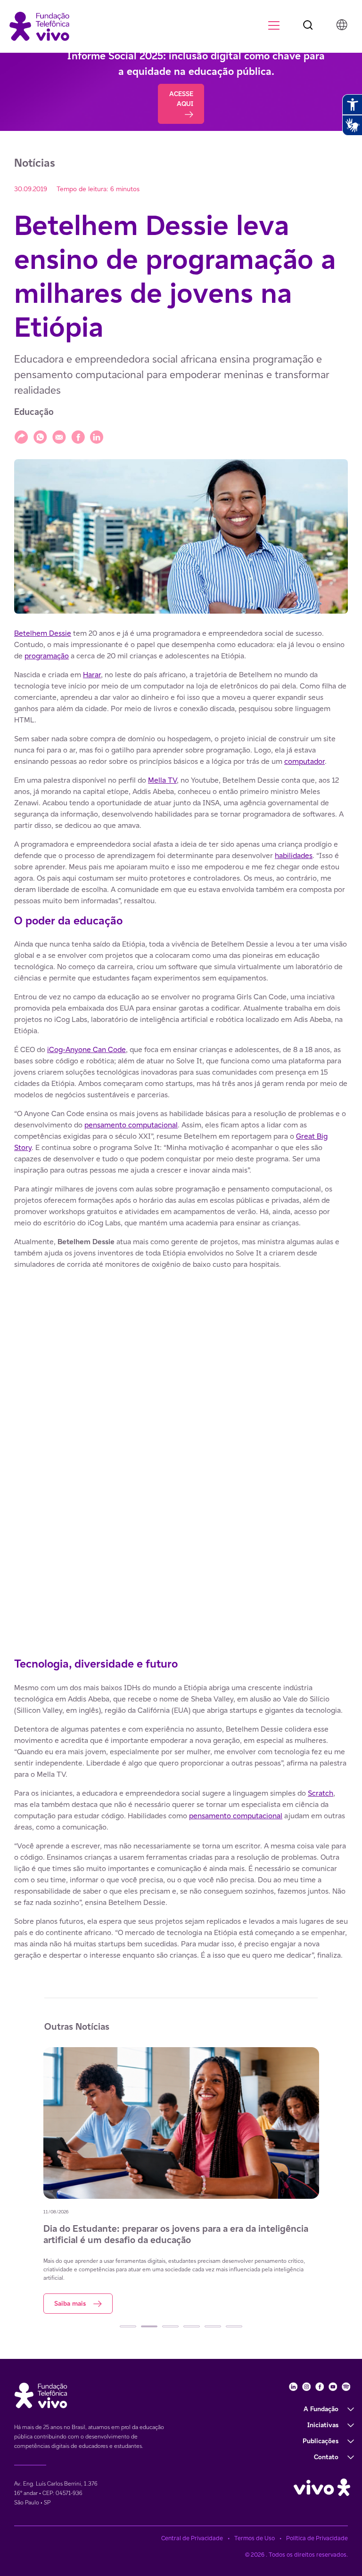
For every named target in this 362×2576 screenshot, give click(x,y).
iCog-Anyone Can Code (86, 1049)
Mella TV (162, 780)
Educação (34, 412)
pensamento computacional (131, 1125)
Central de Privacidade (192, 2538)
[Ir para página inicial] (39, 26)
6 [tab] (234, 2326)
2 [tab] (149, 2326)
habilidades (294, 855)
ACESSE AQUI (181, 99)
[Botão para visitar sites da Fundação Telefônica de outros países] (342, 24)
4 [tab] (192, 2326)
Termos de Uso (255, 2538)
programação (47, 656)
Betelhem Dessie (43, 633)
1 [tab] (128, 2326)
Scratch (321, 1793)
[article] (181, 1295)
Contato (326, 2457)
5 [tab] (213, 2326)
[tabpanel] (181, 2180)
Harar (92, 675)
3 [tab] (170, 2326)
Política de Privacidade (317, 2538)
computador (304, 761)
